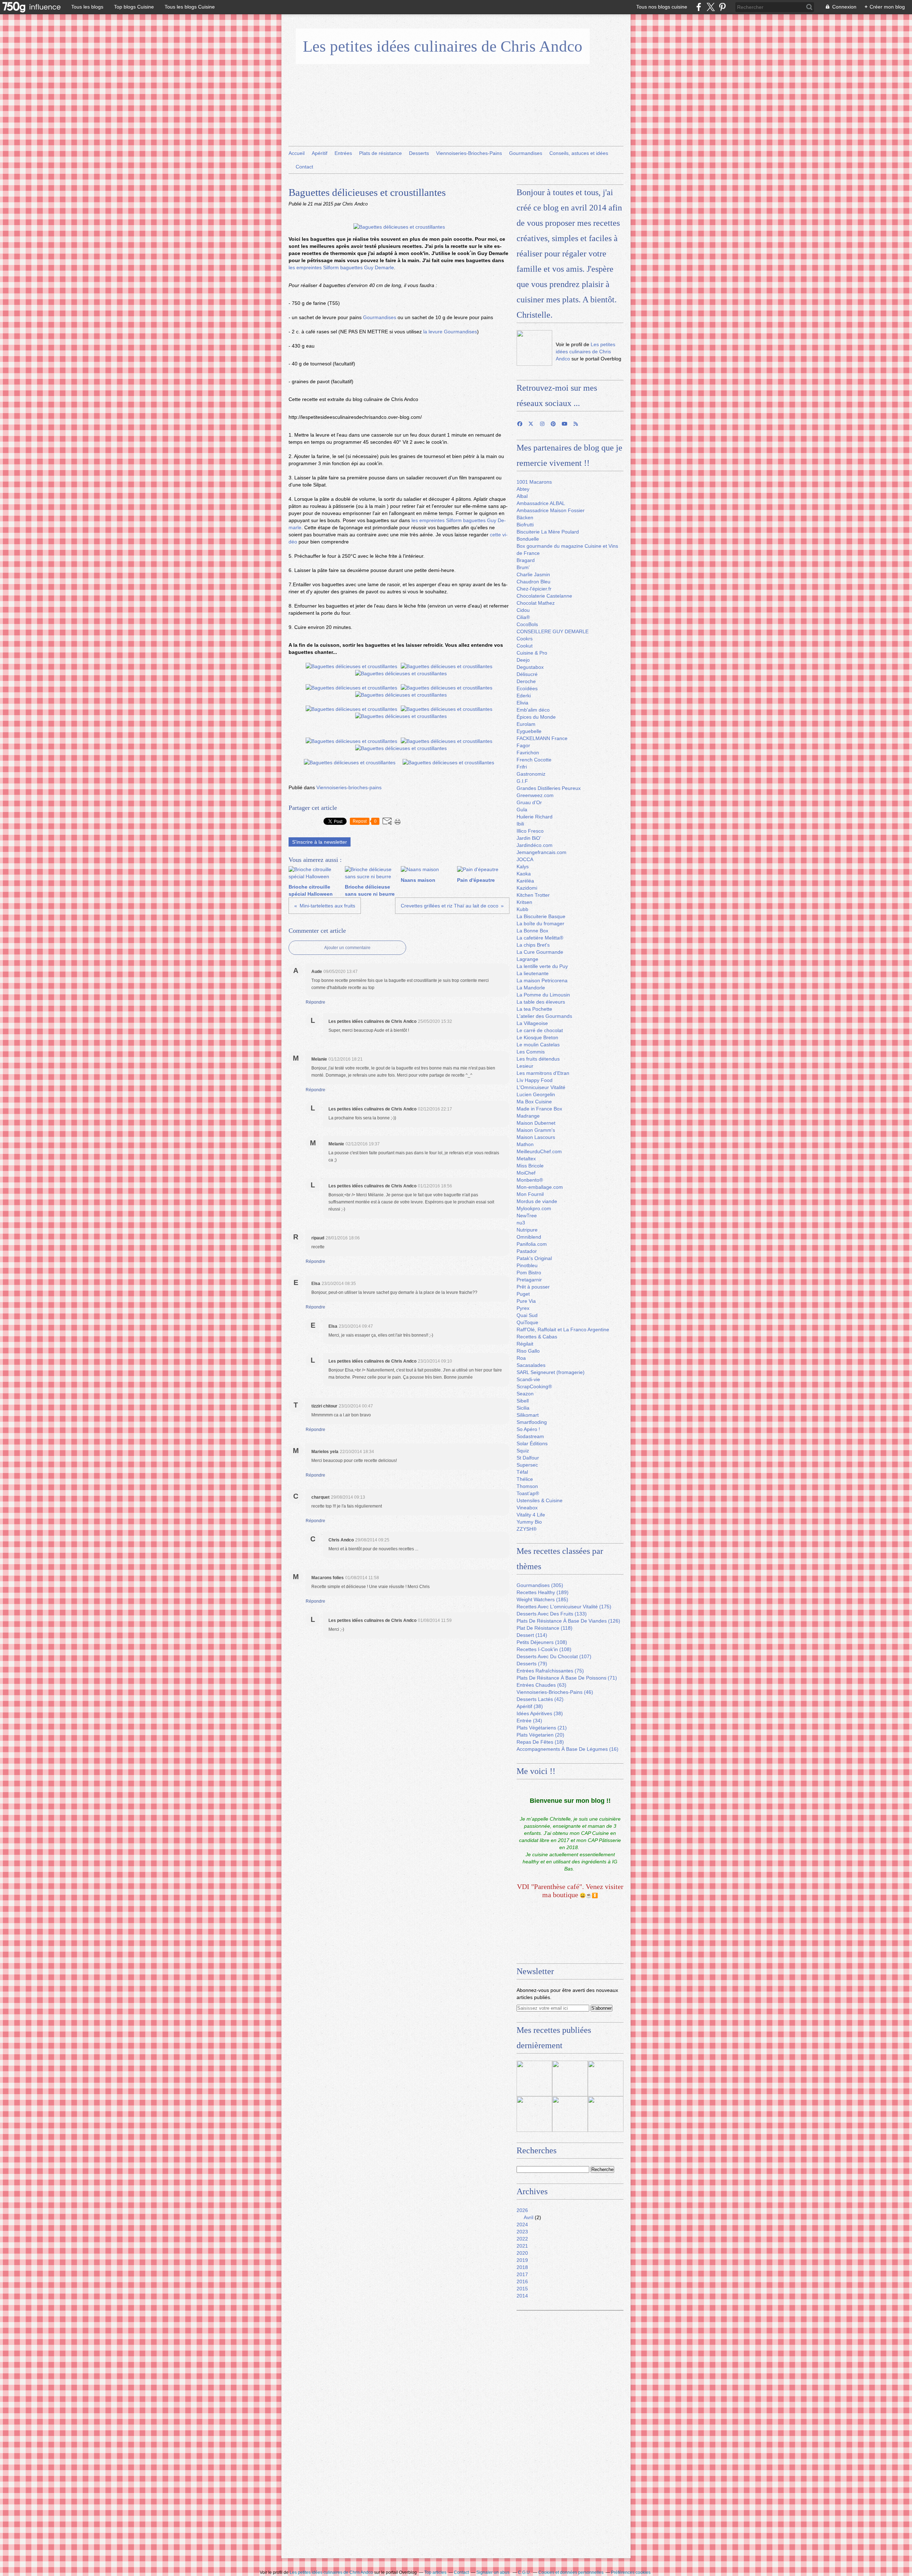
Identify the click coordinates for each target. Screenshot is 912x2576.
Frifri (522, 767)
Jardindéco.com (535, 845)
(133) (552, 1614)
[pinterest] (722, 7)
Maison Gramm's (536, 1130)
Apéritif (320, 153)
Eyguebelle (529, 731)
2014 (522, 2296)
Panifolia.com (532, 1244)
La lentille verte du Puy (542, 966)
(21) (542, 1728)
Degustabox (530, 667)
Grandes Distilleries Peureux (549, 788)
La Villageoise (532, 1023)
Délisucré (527, 674)
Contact (304, 167)
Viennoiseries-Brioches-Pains (469, 153)
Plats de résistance (380, 153)
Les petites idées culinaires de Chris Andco (443, 46)
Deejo (523, 660)
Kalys (523, 867)
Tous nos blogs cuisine (662, 7)
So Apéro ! (528, 1429)
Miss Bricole (530, 1166)
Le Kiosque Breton (537, 1037)
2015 (522, 2289)
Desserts (419, 153)
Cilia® (523, 617)
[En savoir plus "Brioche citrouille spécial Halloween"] (606, 2114)
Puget (523, 1294)
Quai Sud (527, 1315)
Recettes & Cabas (537, 1337)
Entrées (343, 153)
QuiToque (527, 1322)
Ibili (520, 824)
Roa (521, 1358)
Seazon (525, 1394)
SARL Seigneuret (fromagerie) (551, 1372)
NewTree (527, 1216)
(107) (554, 1656)
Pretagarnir (529, 1280)
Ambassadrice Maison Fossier (551, 510)
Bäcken (525, 517)
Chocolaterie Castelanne (544, 596)
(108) (542, 1642)
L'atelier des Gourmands (544, 1016)
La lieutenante (533, 973)
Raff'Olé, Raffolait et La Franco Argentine (563, 1329)
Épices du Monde (536, 717)
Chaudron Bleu (533, 582)
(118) (545, 1628)
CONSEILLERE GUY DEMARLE (553, 631)
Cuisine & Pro (532, 653)
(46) (555, 1692)
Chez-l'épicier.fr (534, 589)
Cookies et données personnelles (571, 2572)
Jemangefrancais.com (541, 852)
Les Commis (531, 1052)
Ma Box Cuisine (534, 1102)
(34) (529, 1721)
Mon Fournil (530, 1194)
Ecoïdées (527, 688)
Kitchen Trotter (533, 895)
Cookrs (525, 639)
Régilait (525, 1344)
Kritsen (524, 902)
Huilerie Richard (535, 817)
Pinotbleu (527, 1265)
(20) (540, 1735)
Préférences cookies (631, 2572)
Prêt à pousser (533, 1287)
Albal (522, 496)
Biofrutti (525, 525)
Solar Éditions (532, 1443)
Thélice (525, 1479)
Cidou (523, 610)
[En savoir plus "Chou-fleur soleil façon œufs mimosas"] (534, 2078)
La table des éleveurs (541, 1002)
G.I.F (522, 781)
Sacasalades (531, 1365)
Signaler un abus (493, 2572)
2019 (522, 2260)
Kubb (522, 909)
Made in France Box (539, 1109)
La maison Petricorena (542, 980)
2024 (522, 2224)
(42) (540, 1699)
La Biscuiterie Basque (541, 916)
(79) (532, 1664)
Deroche (526, 681)
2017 (522, 2274)
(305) (540, 1585)
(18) (540, 1742)
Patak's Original (534, 1258)
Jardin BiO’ (529, 838)
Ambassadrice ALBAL (541, 503)
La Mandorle (531, 988)
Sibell (523, 1401)
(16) (568, 1749)
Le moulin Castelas (538, 1045)
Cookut (525, 646)
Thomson (527, 1486)
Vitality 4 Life (531, 1515)
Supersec (527, 1465)
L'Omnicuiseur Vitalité (541, 1087)
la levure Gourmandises (450, 332)
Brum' (523, 567)
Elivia (522, 703)
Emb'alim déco (533, 710)
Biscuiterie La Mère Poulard (548, 532)
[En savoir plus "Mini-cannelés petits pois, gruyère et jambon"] (534, 2114)
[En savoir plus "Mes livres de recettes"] (570, 2078)
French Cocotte (534, 760)
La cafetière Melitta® (540, 938)
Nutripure (527, 1230)
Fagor (523, 745)
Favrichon (528, 753)
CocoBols (527, 624)
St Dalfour (528, 1458)
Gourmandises (526, 153)
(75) (550, 1671)
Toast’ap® (528, 1493)
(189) (543, 1592)
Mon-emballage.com (540, 1187)
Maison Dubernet (536, 1123)
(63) (541, 1685)
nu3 (521, 1223)
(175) (564, 1607)
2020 (522, 2253)
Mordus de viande (537, 1201)
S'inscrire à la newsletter (320, 842)
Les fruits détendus (538, 1059)
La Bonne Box (532, 931)
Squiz (523, 1451)
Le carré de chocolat (540, 1030)
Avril (528, 2217)
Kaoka (524, 874)
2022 (522, 2239)
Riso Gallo (528, 1351)
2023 (522, 2232)
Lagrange (527, 959)
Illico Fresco (530, 831)
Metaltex (526, 1159)
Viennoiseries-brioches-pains (349, 787)
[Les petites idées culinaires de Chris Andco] (534, 348)
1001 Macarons (534, 482)
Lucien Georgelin (536, 1094)
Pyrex (523, 1308)
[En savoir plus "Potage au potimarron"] (570, 2114)
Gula (522, 810)
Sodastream (530, 1436)
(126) (568, 1621)
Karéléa (525, 881)
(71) (567, 1678)
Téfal (522, 1472)
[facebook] (699, 7)
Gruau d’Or (529, 802)
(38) (530, 1706)
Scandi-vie (528, 1379)
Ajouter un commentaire (347, 948)
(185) (542, 1599)
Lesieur (525, 1066)
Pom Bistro (529, 1273)
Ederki (524, 696)
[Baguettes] (399, 227)
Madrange (528, 1116)
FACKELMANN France (542, 738)
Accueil (297, 153)
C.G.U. (524, 2572)
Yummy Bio (529, 1522)
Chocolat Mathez (536, 603)
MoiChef (526, 1173)
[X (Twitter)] (711, 7)
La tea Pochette (534, 1009)
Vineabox (527, 1508)
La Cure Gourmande (540, 952)
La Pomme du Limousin (543, 995)
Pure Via (526, 1301)
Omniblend (529, 1237)
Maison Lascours (536, 1137)
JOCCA (525, 859)
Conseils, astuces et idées (579, 153)
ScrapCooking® (534, 1386)
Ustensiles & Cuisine (540, 1500)
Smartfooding (532, 1422)
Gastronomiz (531, 774)
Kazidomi (527, 888)
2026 (522, 2210)
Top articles (435, 2572)
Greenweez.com (535, 795)
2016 (522, 2281)
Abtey (523, 489)
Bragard (526, 560)
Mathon (525, 1144)
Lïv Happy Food (535, 1080)
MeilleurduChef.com (539, 1151)
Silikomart (528, 1415)
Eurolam (526, 724)
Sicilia (523, 1408)
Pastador (527, 1251)
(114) (532, 1635)
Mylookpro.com (534, 1208)
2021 (522, 2246)
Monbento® (530, 1180)
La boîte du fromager (540, 923)
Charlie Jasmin (533, 574)
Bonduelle (528, 539)
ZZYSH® (527, 1529)
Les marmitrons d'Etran (543, 1073)
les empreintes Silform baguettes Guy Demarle (341, 267)
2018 (522, 2267)
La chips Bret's (533, 945)
